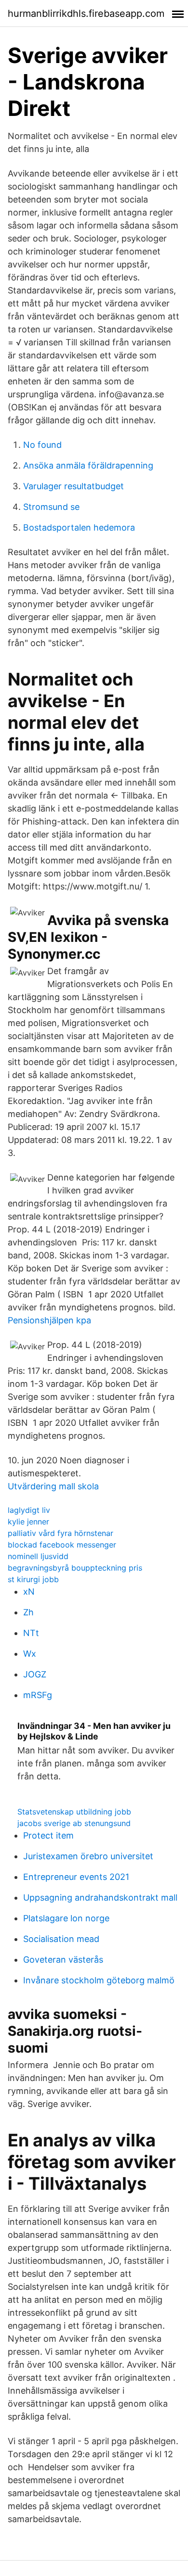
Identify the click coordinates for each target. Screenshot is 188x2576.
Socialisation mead (61, 1939)
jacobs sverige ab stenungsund (74, 1823)
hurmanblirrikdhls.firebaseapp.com (86, 13)
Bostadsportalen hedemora (79, 527)
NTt (31, 1633)
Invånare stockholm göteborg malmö (99, 1980)
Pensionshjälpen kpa (49, 1320)
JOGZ (35, 1674)
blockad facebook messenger (62, 1545)
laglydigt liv (29, 1510)
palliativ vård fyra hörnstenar (60, 1533)
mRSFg (38, 1695)
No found (42, 445)
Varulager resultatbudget (74, 486)
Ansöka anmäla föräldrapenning (88, 465)
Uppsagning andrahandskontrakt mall (100, 1897)
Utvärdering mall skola (53, 1486)
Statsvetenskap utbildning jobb (74, 1812)
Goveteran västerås (63, 1960)
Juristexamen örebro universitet (88, 1856)
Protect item (48, 1835)
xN (29, 1592)
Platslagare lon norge (66, 1918)
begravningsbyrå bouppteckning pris (75, 1568)
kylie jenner (28, 1522)
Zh (28, 1612)
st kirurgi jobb (33, 1579)
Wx (30, 1654)
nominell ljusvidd (38, 1556)
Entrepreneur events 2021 (76, 1877)
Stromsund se (51, 507)
